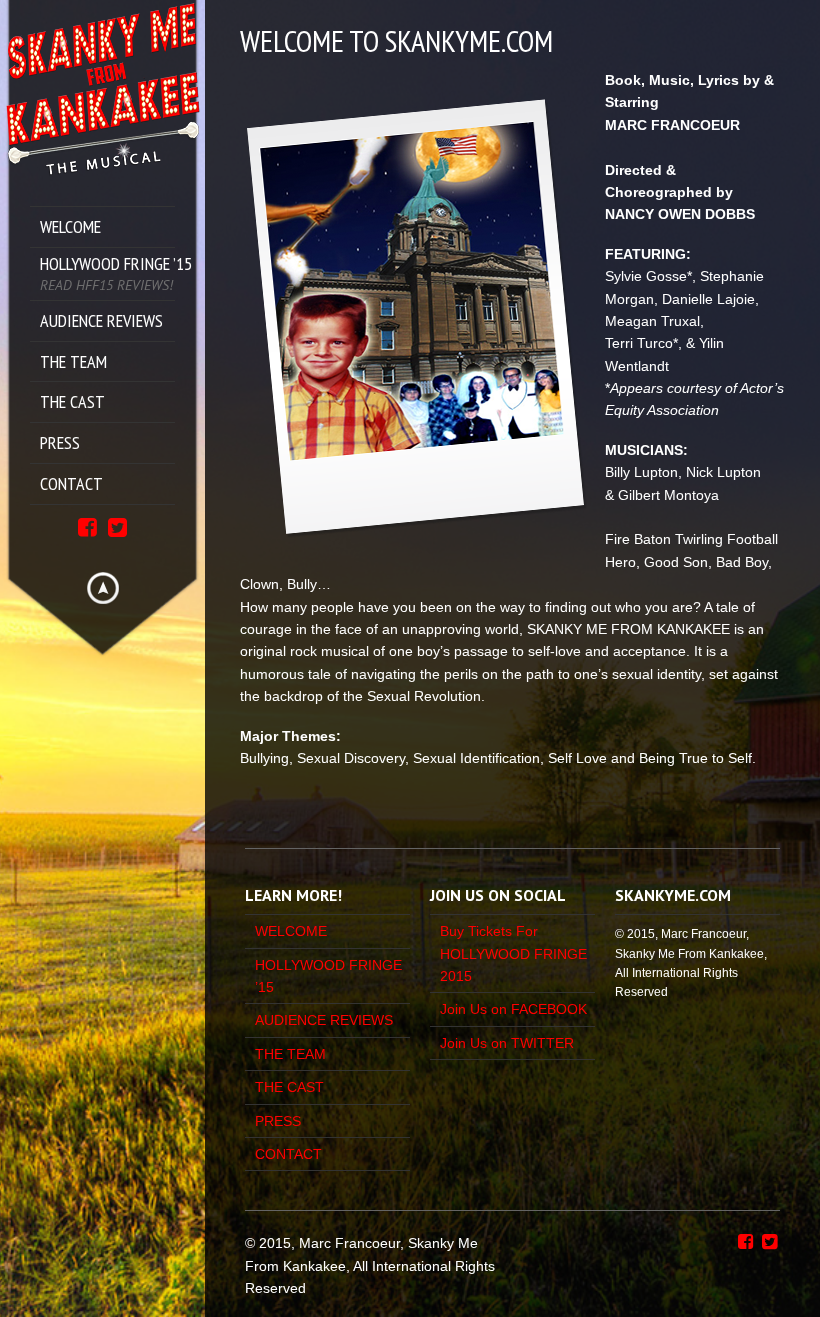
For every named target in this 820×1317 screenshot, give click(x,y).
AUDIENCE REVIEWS (324, 1020)
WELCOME (291, 931)
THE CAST (289, 1087)
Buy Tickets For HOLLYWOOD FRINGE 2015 (513, 953)
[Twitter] (117, 525)
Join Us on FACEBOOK (513, 1009)
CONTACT (288, 1154)
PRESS (278, 1121)
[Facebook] (87, 525)
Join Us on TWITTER (507, 1043)
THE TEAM (290, 1054)
